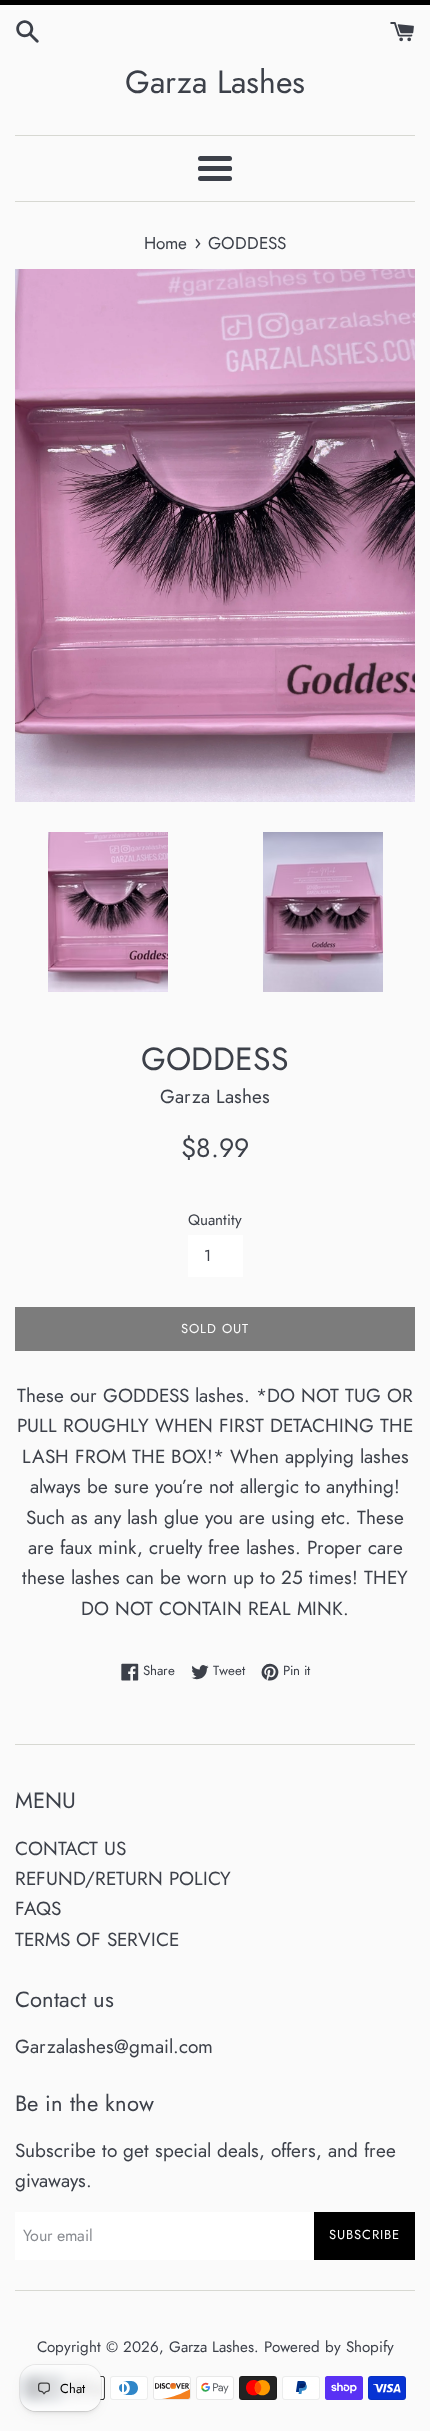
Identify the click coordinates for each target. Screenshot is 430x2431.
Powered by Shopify (329, 2347)
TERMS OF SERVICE (97, 1939)
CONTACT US (70, 1848)
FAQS (38, 1908)
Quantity (215, 1220)
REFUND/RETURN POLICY (123, 1878)
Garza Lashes (215, 82)
